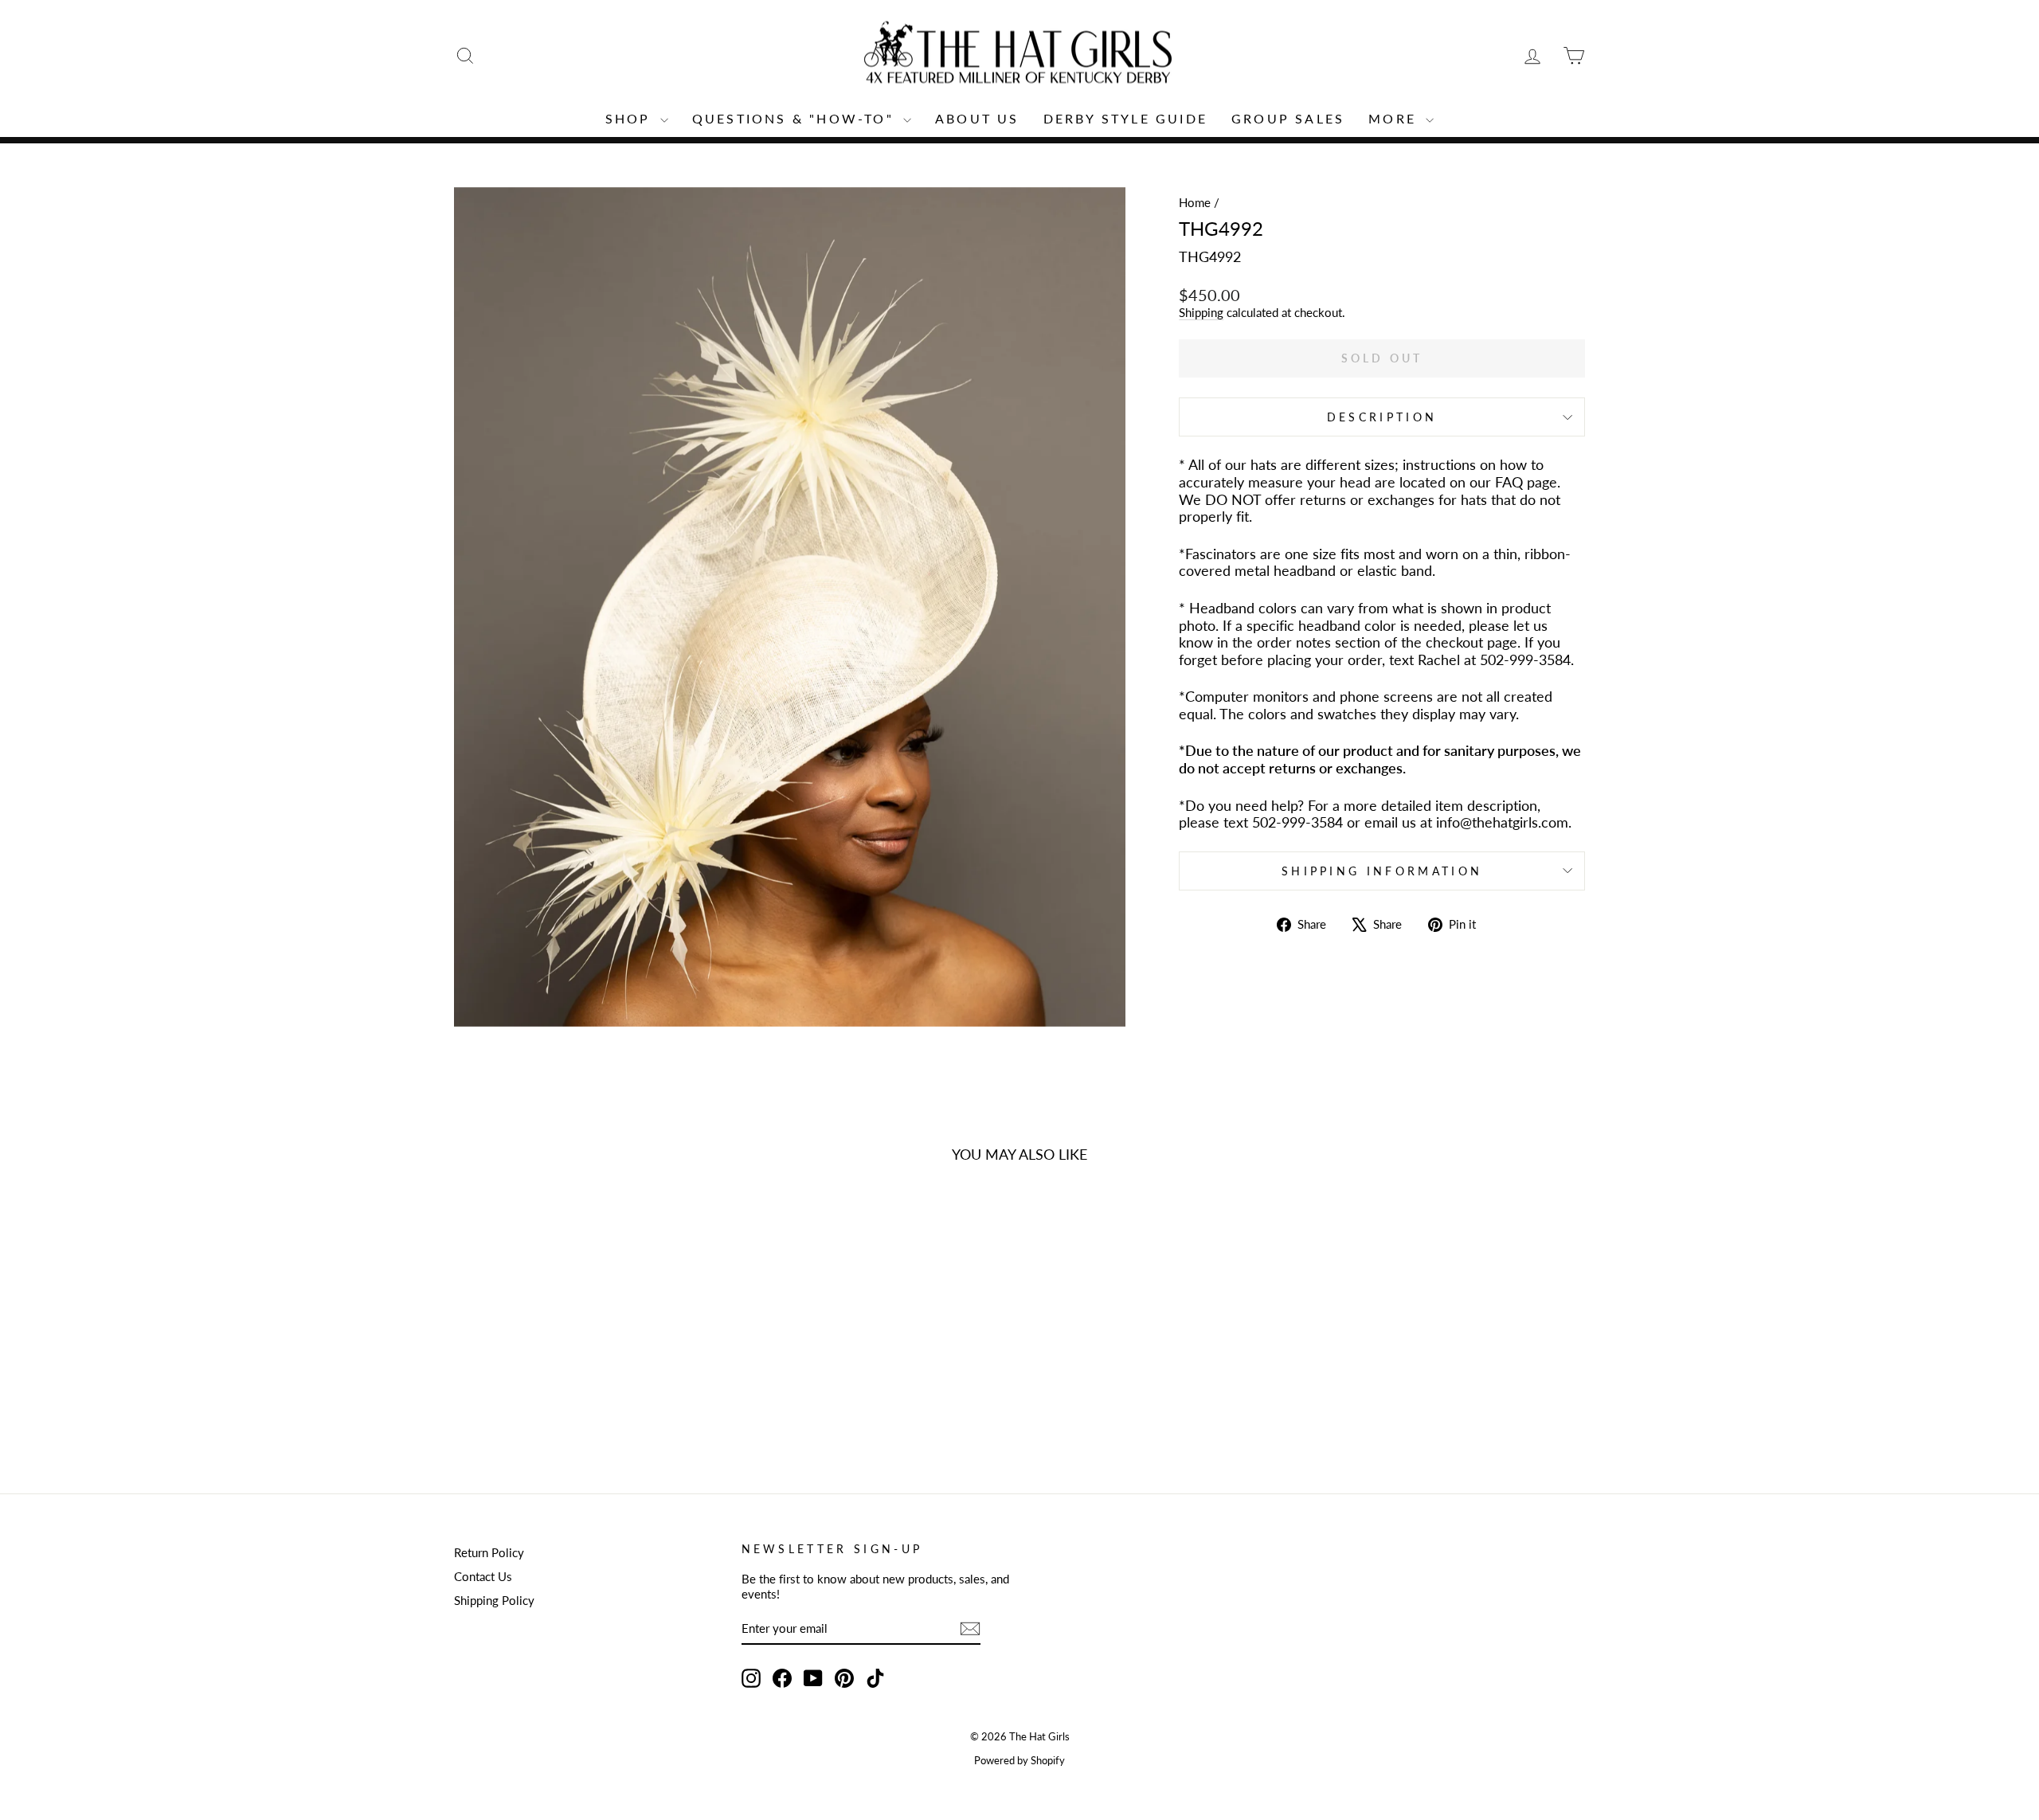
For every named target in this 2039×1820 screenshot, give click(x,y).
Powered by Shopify (1019, 1761)
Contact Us (483, 1576)
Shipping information (1382, 871)
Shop (631, 118)
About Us (977, 118)
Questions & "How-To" (796, 118)
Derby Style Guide (1125, 118)
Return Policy (489, 1552)
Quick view (589, 1348)
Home (1195, 202)
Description (1382, 417)
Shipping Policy (494, 1600)
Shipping (1201, 312)
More (1395, 118)
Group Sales (1288, 118)
